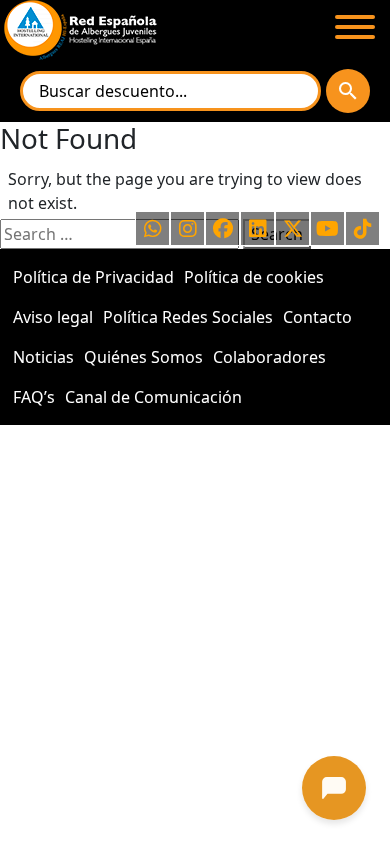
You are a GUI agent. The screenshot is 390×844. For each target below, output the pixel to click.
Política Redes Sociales (188, 317)
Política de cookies (254, 277)
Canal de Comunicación (153, 397)
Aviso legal (53, 317)
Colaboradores (269, 357)
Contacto (317, 317)
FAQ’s (34, 397)
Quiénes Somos (143, 357)
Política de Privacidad (93, 277)
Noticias (43, 357)
